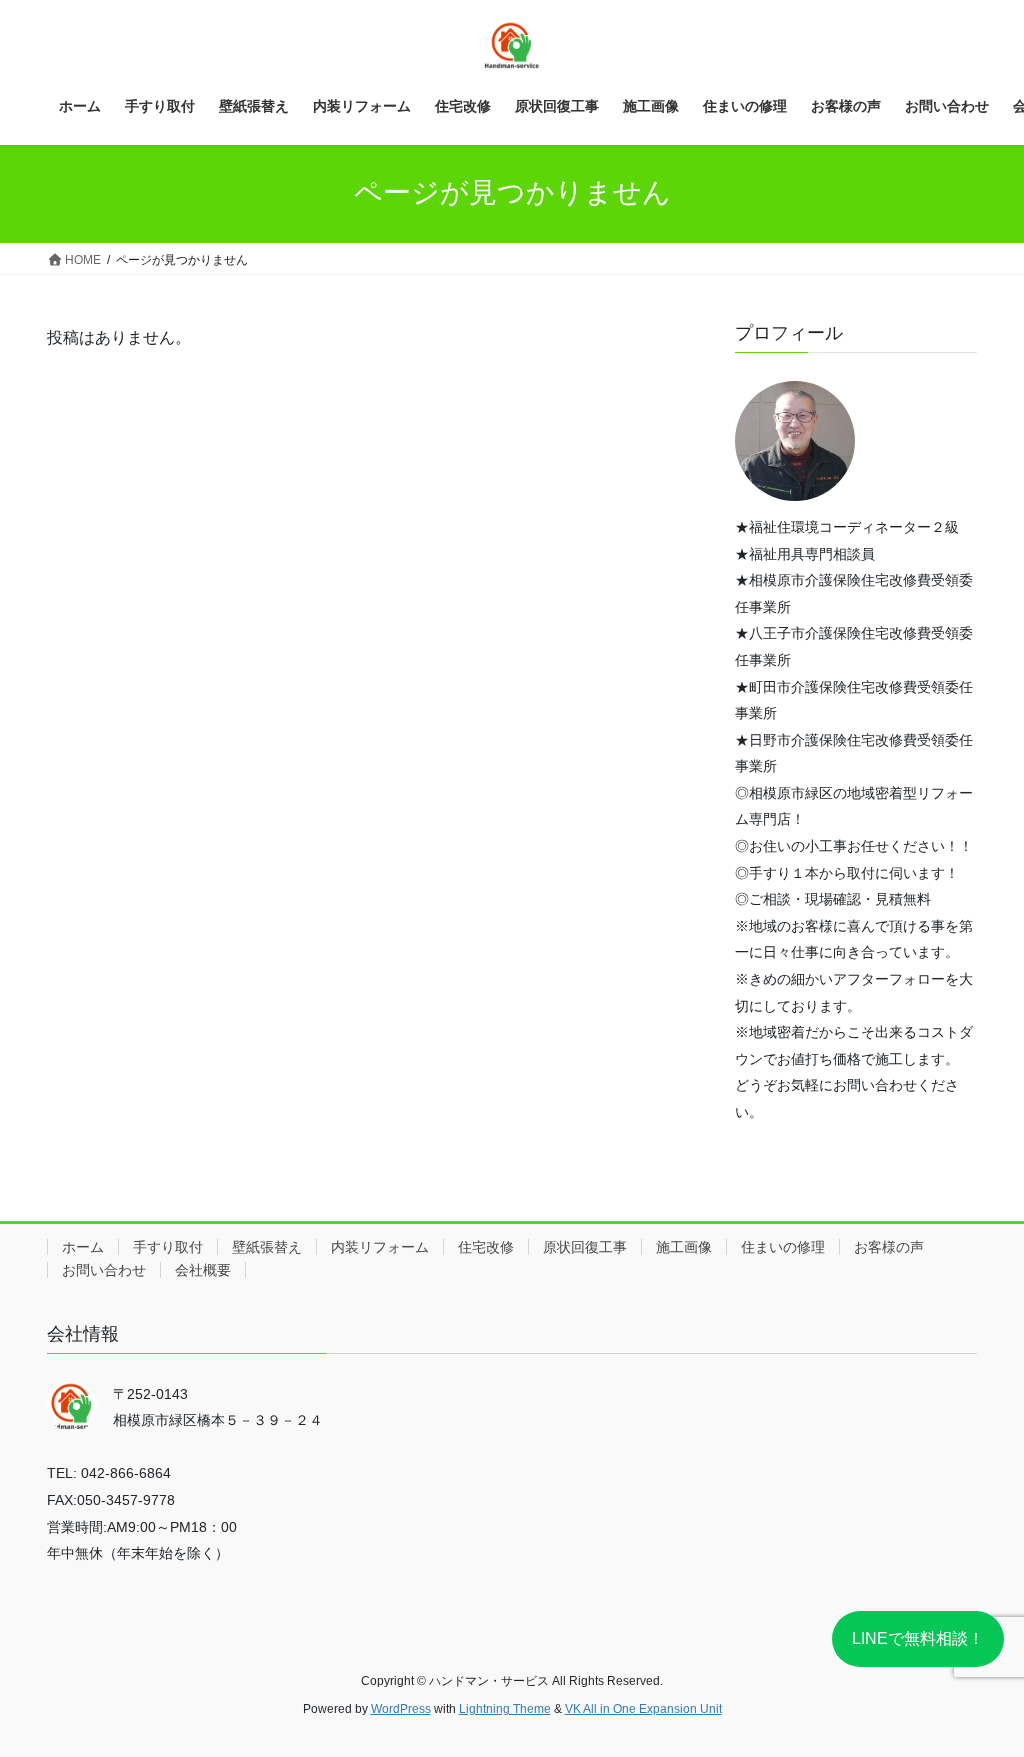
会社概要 (203, 1270)
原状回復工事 (585, 1247)
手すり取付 (168, 1247)
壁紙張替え (267, 1247)
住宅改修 (486, 1247)
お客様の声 (889, 1247)
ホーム (83, 1247)
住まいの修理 (783, 1247)
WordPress (401, 1709)
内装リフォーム (380, 1247)
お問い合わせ (104, 1270)
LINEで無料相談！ (918, 1638)
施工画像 (684, 1247)
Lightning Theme (505, 1709)
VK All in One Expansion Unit (643, 1709)
